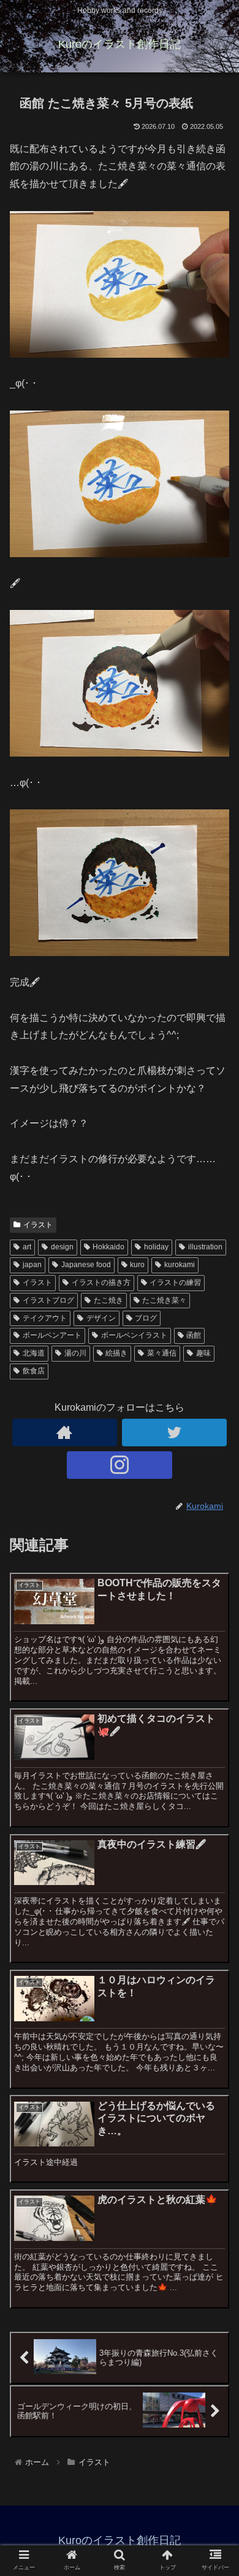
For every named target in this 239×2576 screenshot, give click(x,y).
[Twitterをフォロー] (175, 1433)
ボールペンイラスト (134, 1335)
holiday (156, 1247)
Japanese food (86, 1265)
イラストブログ (48, 1300)
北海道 (34, 1353)
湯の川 (75, 1353)
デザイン (101, 1318)
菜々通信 (162, 1353)
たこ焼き (108, 1300)
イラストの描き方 (101, 1282)
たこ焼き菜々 (164, 1300)
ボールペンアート (52, 1335)
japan (32, 1265)
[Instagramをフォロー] (120, 1465)
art (27, 1247)
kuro (137, 1265)
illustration (205, 1247)
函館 (194, 1335)
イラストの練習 (175, 1282)
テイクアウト (45, 1318)
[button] (215, 1601)
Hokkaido (108, 1247)
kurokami (180, 1265)
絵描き (116, 1353)
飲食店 (34, 1371)
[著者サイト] (65, 1433)
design (62, 1247)
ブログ (146, 1318)
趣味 (203, 1353)
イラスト (38, 1225)
